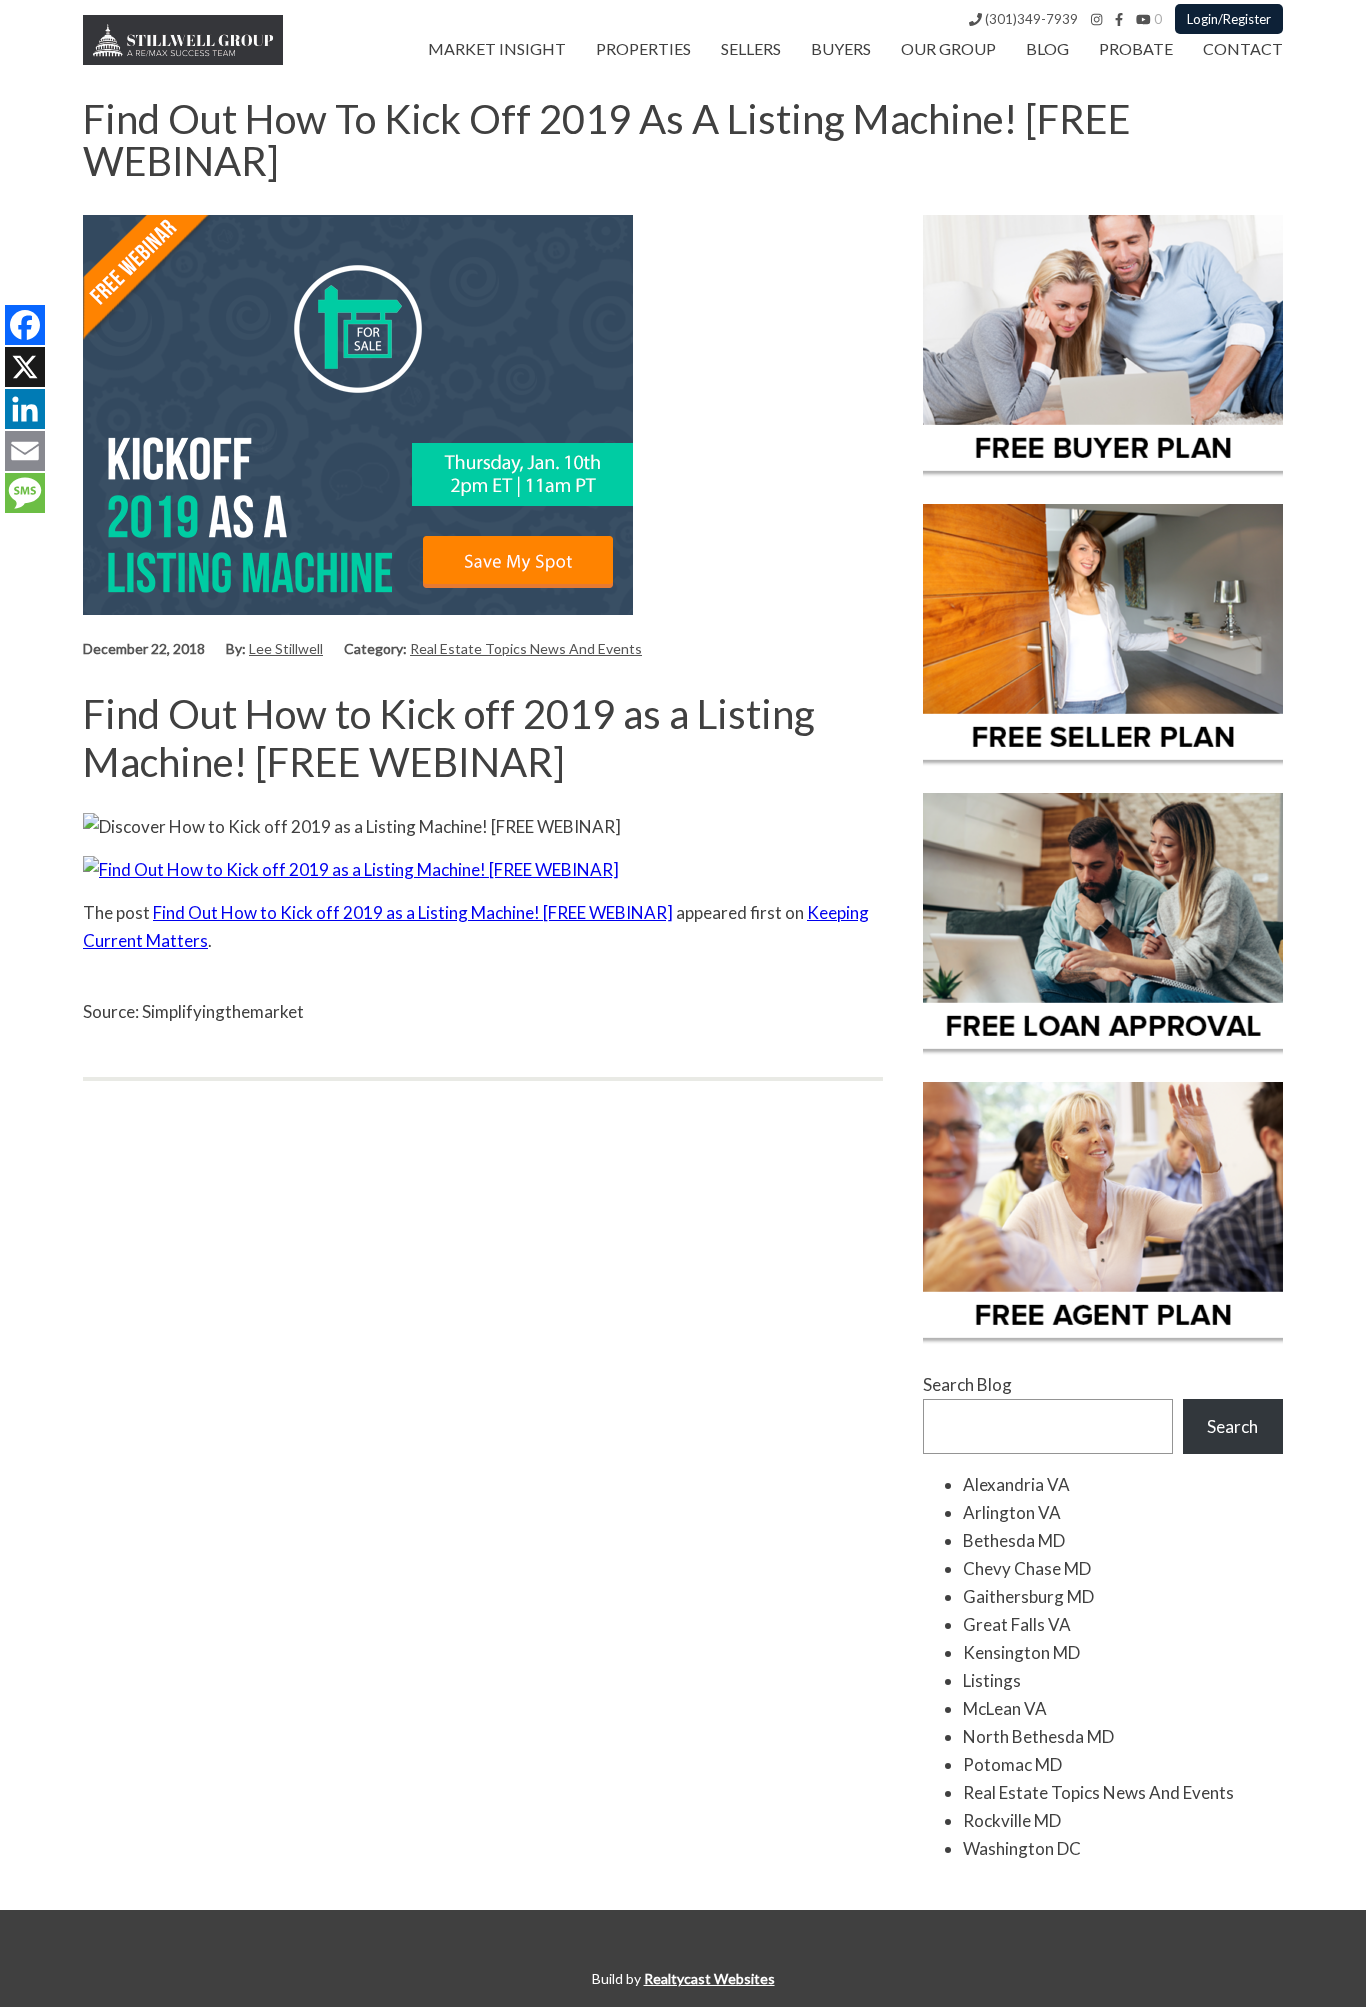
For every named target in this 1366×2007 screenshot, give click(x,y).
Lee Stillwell (286, 648)
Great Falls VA (1017, 1624)
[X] (25, 367)
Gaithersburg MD (1028, 1596)
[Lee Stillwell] (183, 58)
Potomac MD (1012, 1764)
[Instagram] (1096, 19)
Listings (992, 1680)
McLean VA (1005, 1708)
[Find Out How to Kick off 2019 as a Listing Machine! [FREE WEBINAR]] (358, 608)
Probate (1136, 48)
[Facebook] (1119, 19)
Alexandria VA (1016, 1484)
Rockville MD (1012, 1820)
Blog (1047, 48)
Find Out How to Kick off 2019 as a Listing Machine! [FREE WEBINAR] (413, 912)
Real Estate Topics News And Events (526, 648)
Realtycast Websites (709, 1978)
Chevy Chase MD (1027, 1568)
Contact (1243, 48)
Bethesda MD (1014, 1540)
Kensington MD (1021, 1652)
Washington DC (1022, 1848)
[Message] (25, 493)
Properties (643, 48)
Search (1232, 1426)
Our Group (948, 48)
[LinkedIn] (25, 409)
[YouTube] (1143, 19)
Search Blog (967, 1384)
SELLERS (751, 48)
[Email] (25, 451)
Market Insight (497, 48)
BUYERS (841, 48)
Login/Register (1229, 19)
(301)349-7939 (1030, 19)
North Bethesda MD (1038, 1736)
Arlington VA (1012, 1512)
